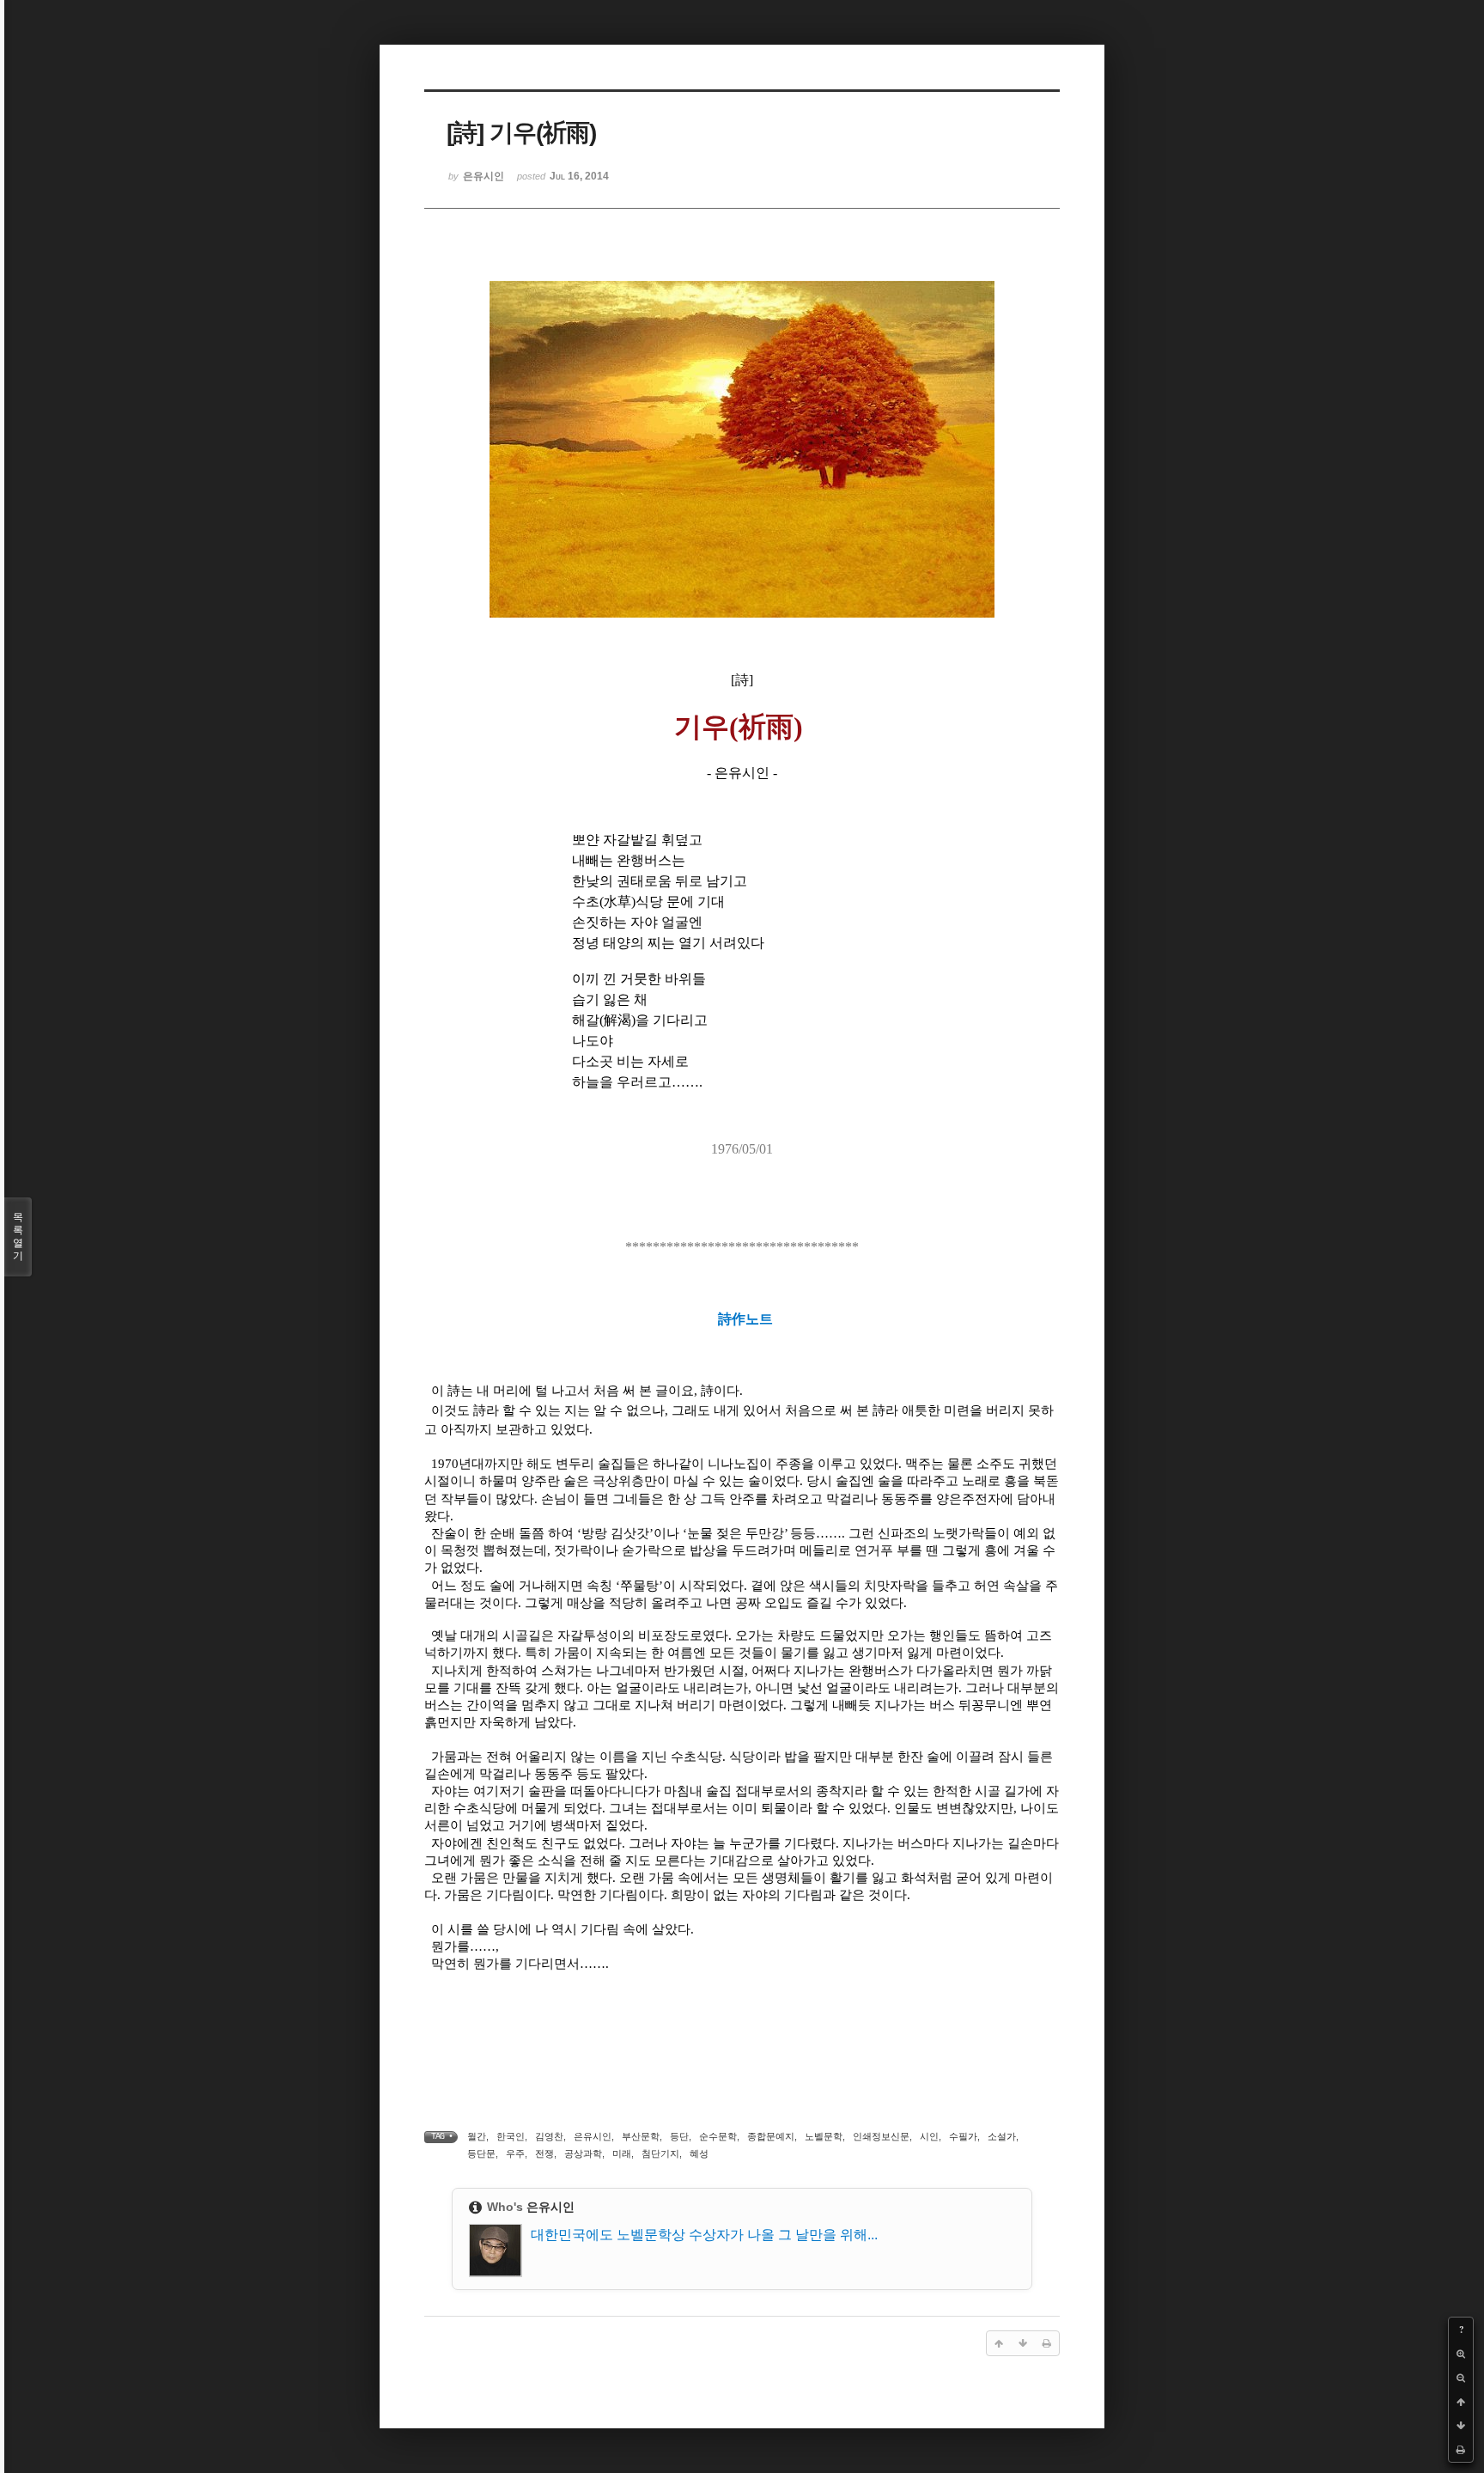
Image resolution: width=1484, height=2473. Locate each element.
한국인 (511, 2136)
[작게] (1461, 2378)
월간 (477, 2136)
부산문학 (641, 2136)
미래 (622, 2153)
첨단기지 (660, 2153)
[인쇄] (1461, 2450)
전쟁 (544, 2153)
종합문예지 (771, 2136)
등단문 (481, 2153)
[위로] (1461, 2402)
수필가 (963, 2136)
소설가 (1002, 2136)
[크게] (1461, 2354)
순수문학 (718, 2136)
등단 (679, 2136)
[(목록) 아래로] (1461, 2426)
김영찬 (549, 2136)
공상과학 (583, 2153)
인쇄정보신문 (881, 2136)
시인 (929, 2136)
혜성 (699, 2153)
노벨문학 (824, 2136)
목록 (18, 1236)
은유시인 (593, 2136)
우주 (515, 2153)
